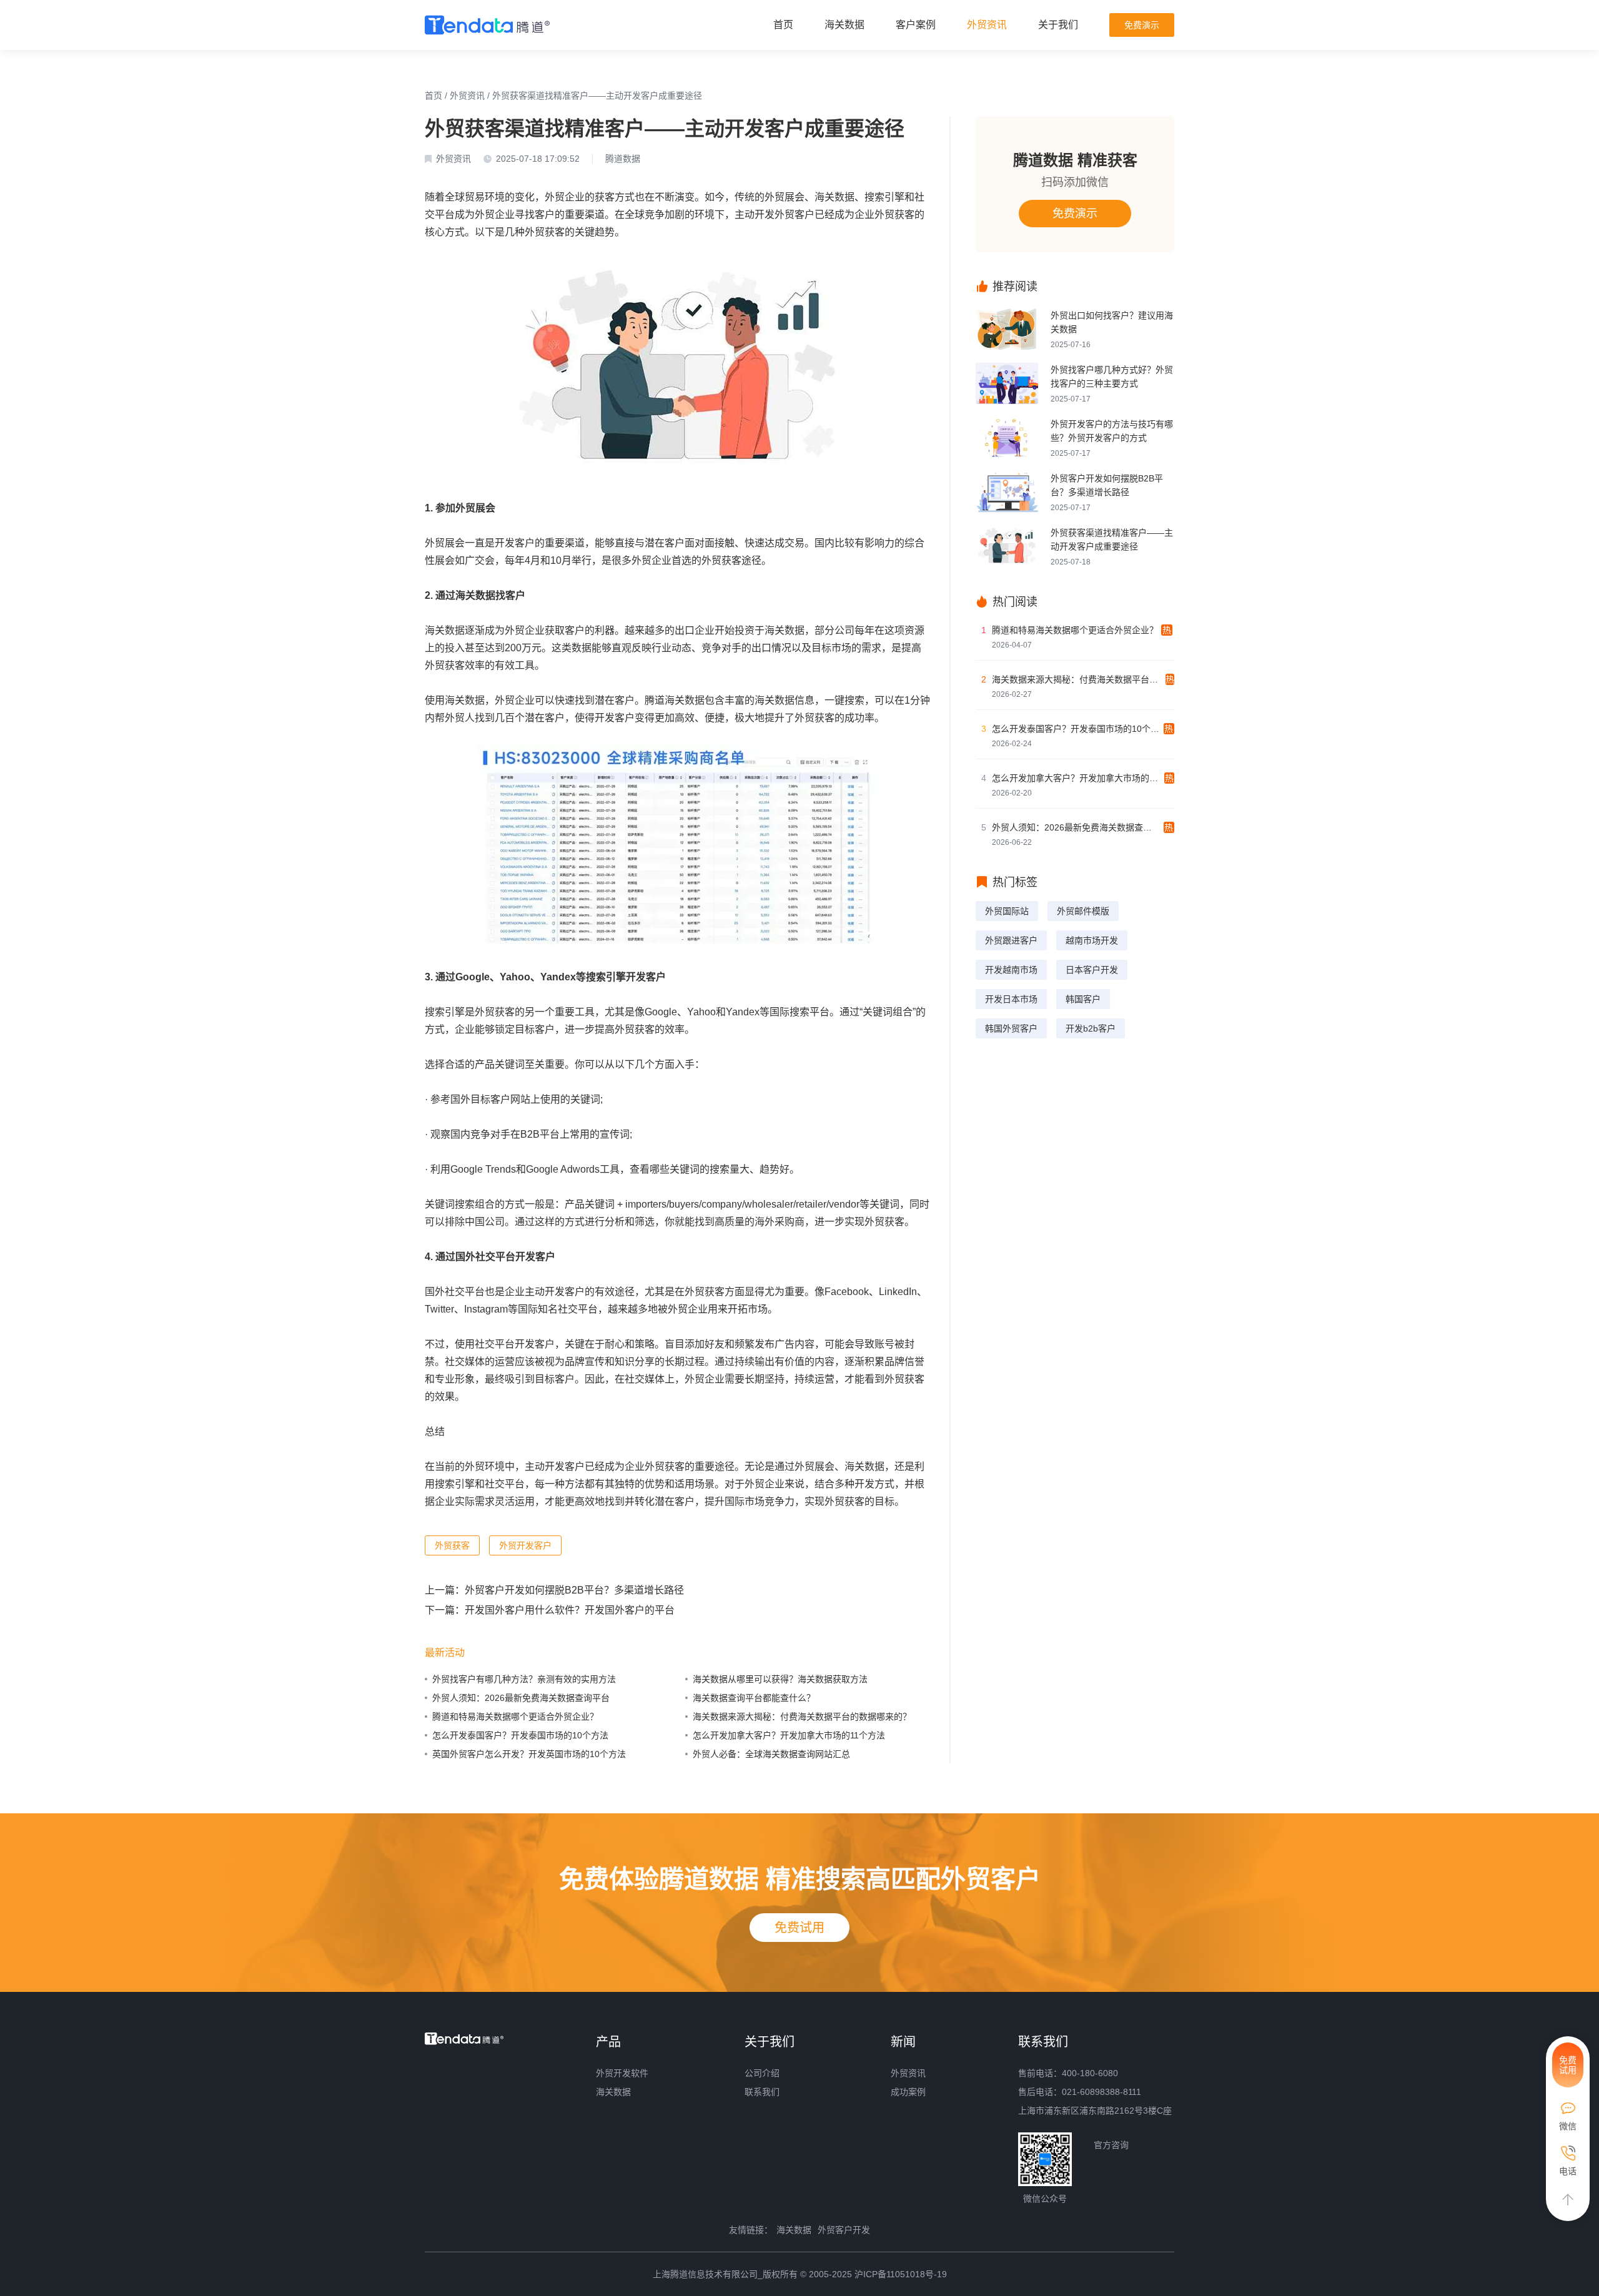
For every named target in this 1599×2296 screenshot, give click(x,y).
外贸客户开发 (844, 2230)
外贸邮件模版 (1083, 911)
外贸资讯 (987, 25)
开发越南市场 (1011, 970)
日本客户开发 (1092, 970)
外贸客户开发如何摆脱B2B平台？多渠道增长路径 (574, 1590)
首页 (783, 25)
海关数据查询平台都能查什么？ (754, 1698)
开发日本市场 (1011, 999)
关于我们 (1058, 25)
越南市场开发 (1092, 940)
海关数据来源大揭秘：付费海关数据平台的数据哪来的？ (802, 1717)
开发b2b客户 (1091, 1028)
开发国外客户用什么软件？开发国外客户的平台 (570, 1610)
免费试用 (799, 1928)
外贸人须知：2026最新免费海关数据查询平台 (521, 1698)
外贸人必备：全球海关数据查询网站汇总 (771, 1754)
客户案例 (916, 25)
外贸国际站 (1007, 911)
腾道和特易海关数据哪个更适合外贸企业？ (515, 1717)
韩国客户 (1083, 999)
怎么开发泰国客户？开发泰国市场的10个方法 (520, 1735)
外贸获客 (452, 1545)
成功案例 (908, 2092)
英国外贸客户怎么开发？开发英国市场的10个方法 (529, 1754)
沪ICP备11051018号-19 (901, 2274)
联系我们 (762, 2092)
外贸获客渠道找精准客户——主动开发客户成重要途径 (597, 96)
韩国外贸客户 (1011, 1028)
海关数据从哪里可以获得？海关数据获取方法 (780, 1679)
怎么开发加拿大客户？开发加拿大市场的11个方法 (789, 1735)
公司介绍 (762, 2073)
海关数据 (844, 25)
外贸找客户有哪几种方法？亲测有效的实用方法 (524, 1679)
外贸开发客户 (525, 1545)
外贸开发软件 (622, 2073)
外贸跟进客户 (1011, 940)
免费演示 (1142, 25)
